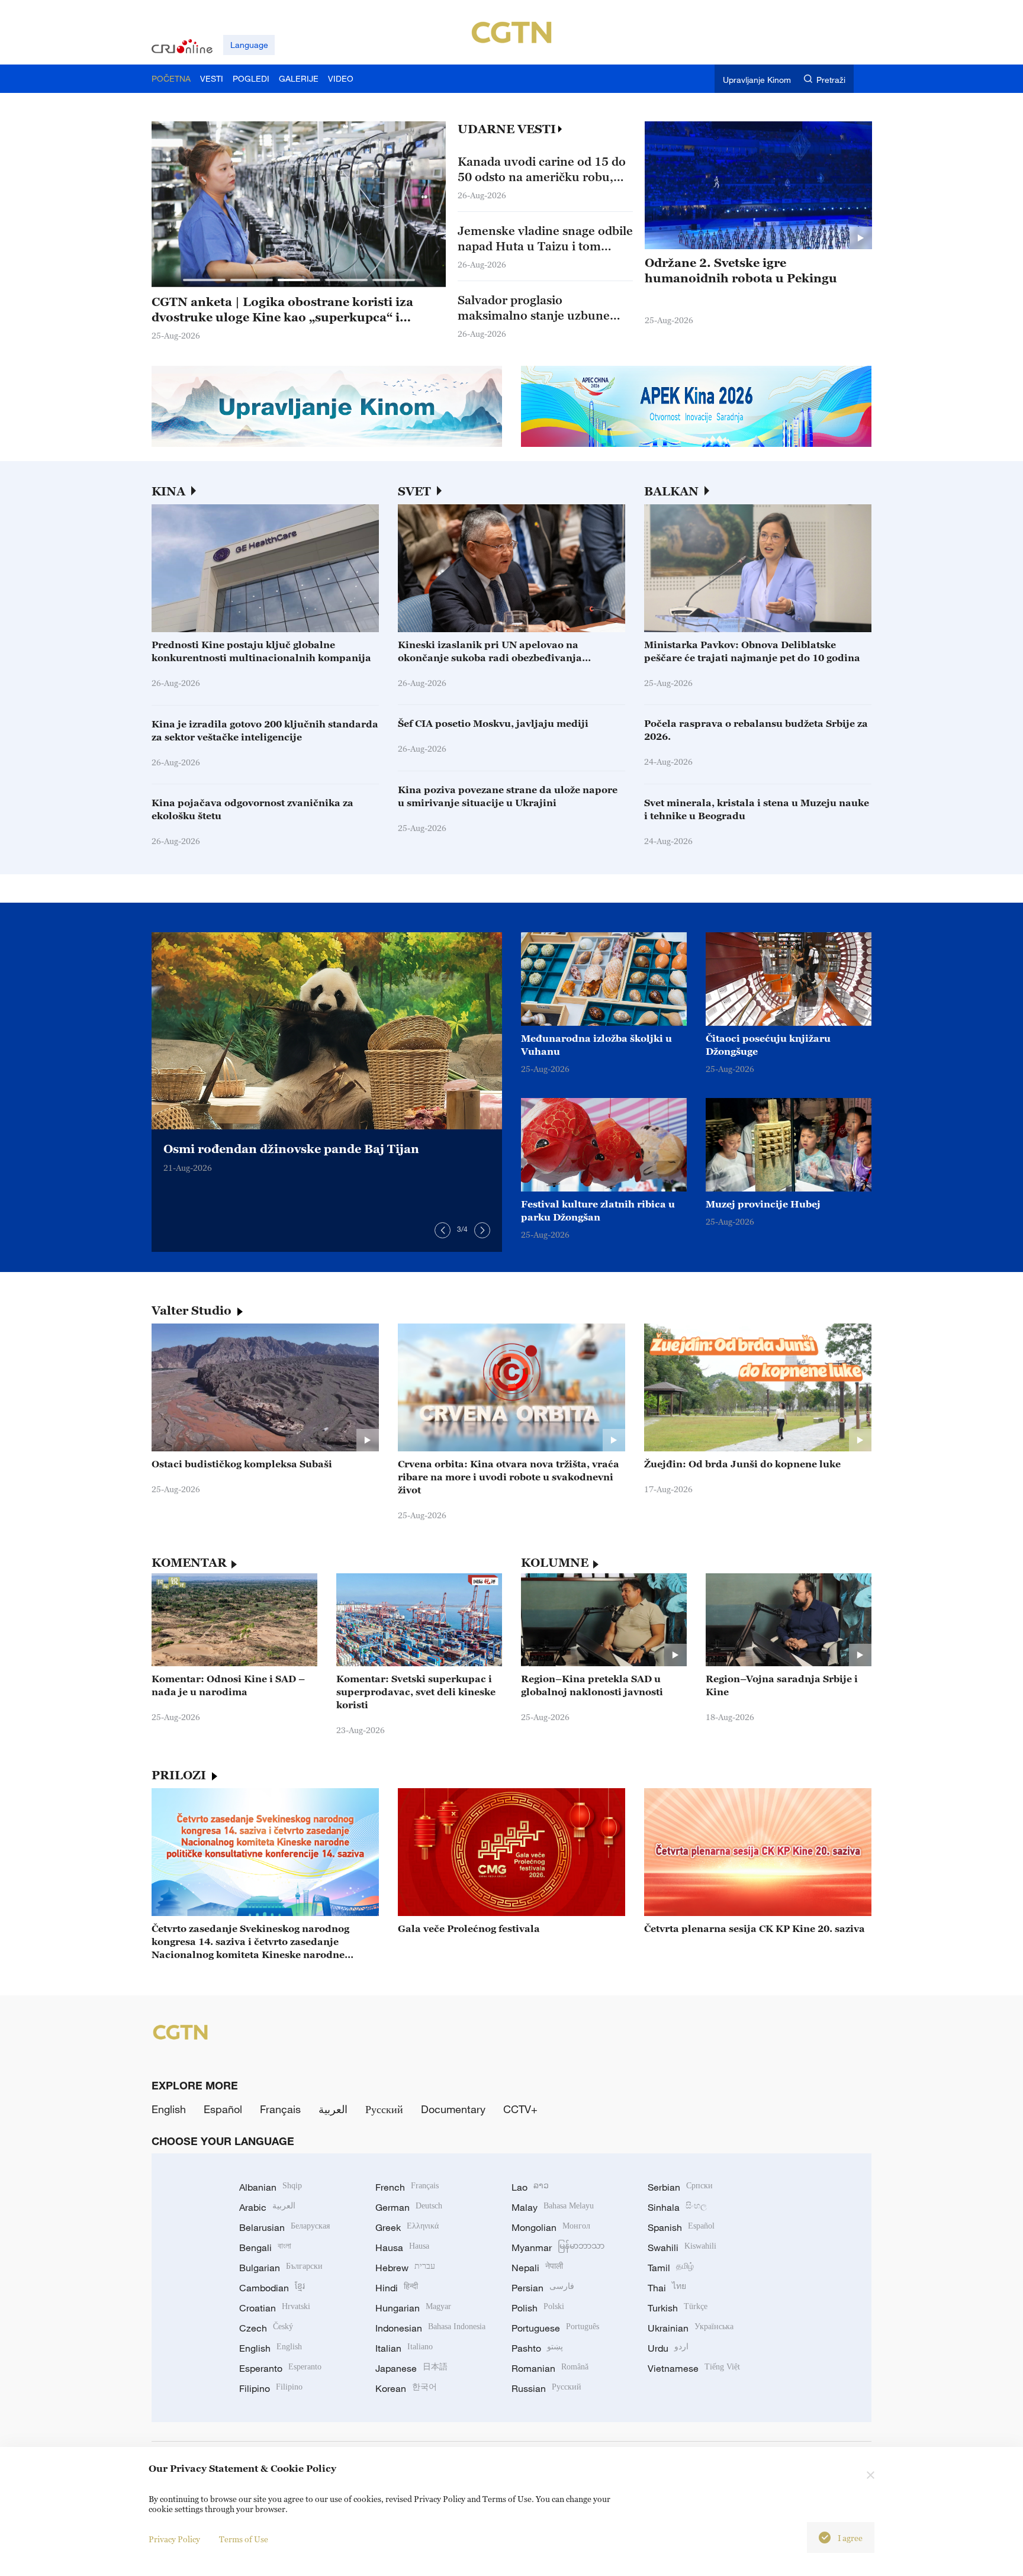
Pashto (537, 2348)
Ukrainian (691, 2328)
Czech (266, 2328)
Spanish (681, 2227)
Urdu (668, 2348)
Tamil (671, 2268)
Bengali (265, 2247)
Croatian (275, 2308)
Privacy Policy (174, 2539)
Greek (407, 2227)
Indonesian (430, 2328)
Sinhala (677, 2207)
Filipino (271, 2388)
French (407, 2187)
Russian (546, 2388)
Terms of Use (244, 2539)
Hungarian (413, 2308)
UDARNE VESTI (507, 129)
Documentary (453, 2109)
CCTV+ (520, 2109)
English (169, 2109)
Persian (543, 2288)
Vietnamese (694, 2368)
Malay (553, 2207)
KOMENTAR (189, 1563)
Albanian (271, 2187)
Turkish (678, 2308)
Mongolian (551, 2227)
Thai (667, 2288)
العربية (333, 2109)
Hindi (397, 2288)
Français (280, 2109)
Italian (404, 2348)
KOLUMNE (555, 1563)
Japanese (411, 2368)
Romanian (550, 2368)
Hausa (402, 2247)
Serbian (680, 2187)
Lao (530, 2187)
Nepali (537, 2268)
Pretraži (831, 80)
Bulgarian (281, 2268)
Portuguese (555, 2328)
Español (223, 2109)
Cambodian (272, 2288)
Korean (406, 2388)
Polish (538, 2308)
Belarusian (284, 2227)
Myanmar (558, 2247)
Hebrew (405, 2268)
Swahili (682, 2247)
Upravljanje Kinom (757, 80)
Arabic (267, 2207)
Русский (384, 2109)
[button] (204, 280)
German (409, 2207)
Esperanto (280, 2368)
